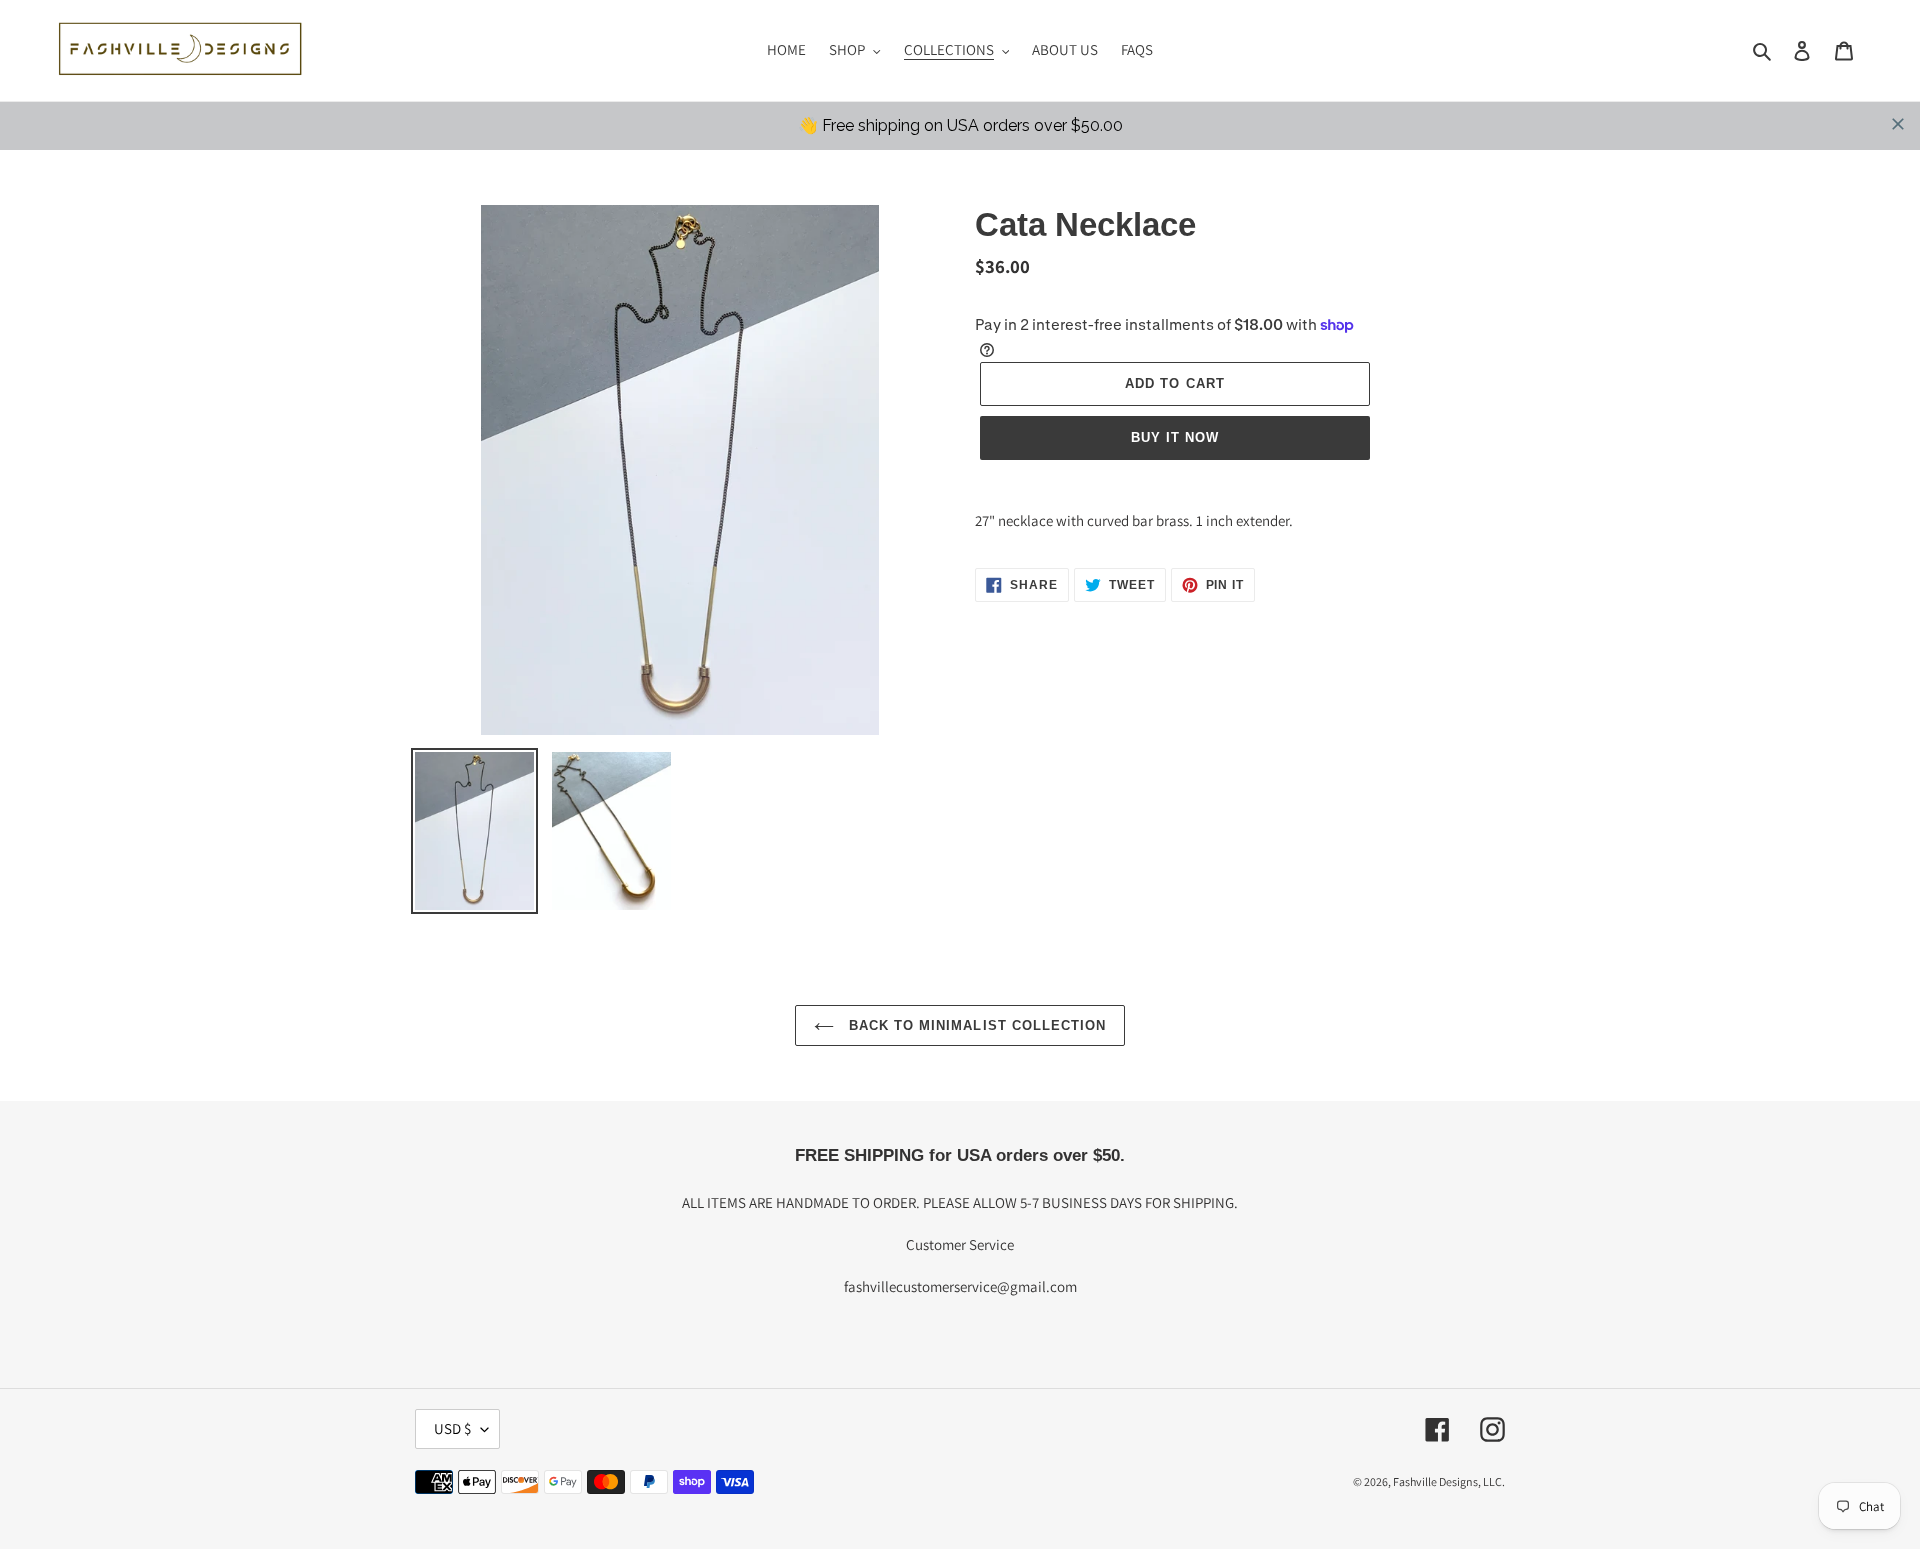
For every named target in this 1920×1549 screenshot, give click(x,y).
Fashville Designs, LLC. (1449, 1481)
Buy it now (1175, 437)
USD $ (452, 1428)
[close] (1898, 124)
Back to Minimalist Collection (975, 1025)
